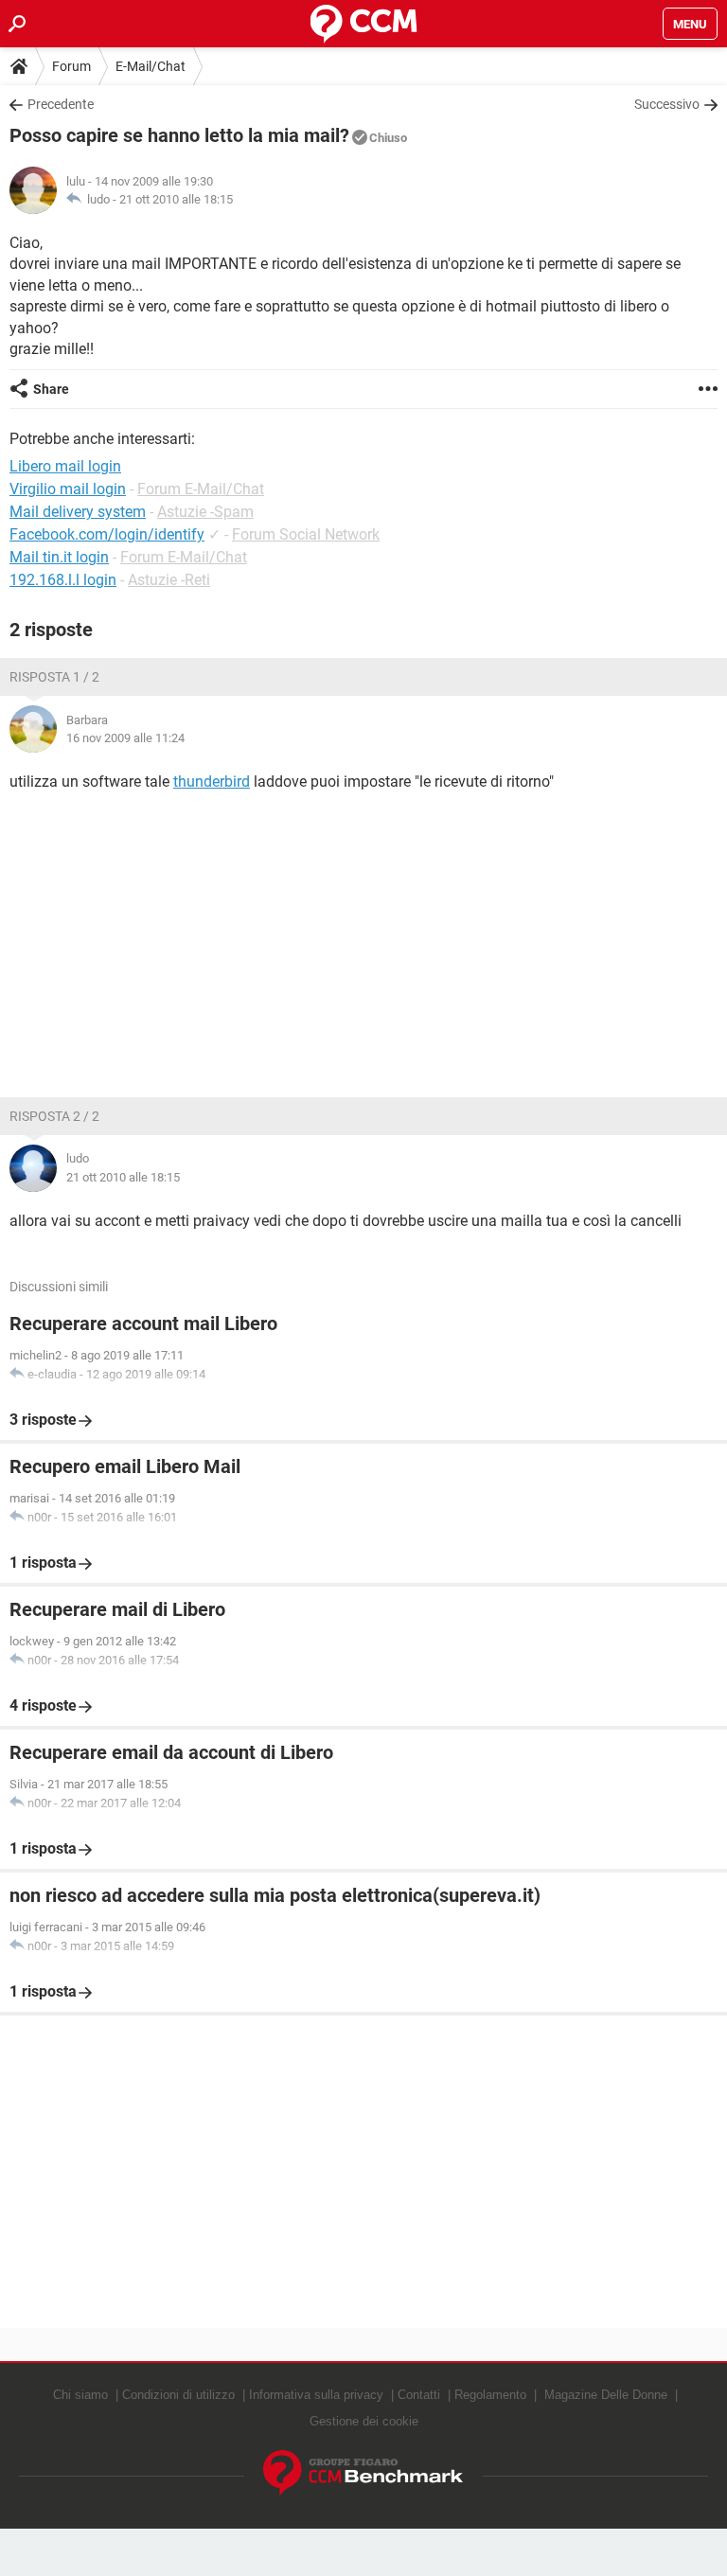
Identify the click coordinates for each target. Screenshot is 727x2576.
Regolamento (490, 2395)
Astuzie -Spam (205, 512)
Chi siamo (80, 2395)
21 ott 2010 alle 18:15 (176, 199)
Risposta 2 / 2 (54, 1116)
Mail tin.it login (59, 557)
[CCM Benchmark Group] (363, 2473)
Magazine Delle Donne (606, 2395)
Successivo (667, 104)
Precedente (61, 104)
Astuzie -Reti (169, 580)
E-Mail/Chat (151, 66)
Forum (71, 66)
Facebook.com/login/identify (107, 534)
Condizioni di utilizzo (178, 2395)
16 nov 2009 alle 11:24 (125, 738)
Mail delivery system (78, 512)
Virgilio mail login (68, 489)
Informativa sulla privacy (316, 2395)
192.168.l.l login (63, 580)
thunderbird (212, 782)
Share (51, 389)
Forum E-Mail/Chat (201, 489)
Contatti (419, 2395)
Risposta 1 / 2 (54, 677)
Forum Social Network (306, 534)
